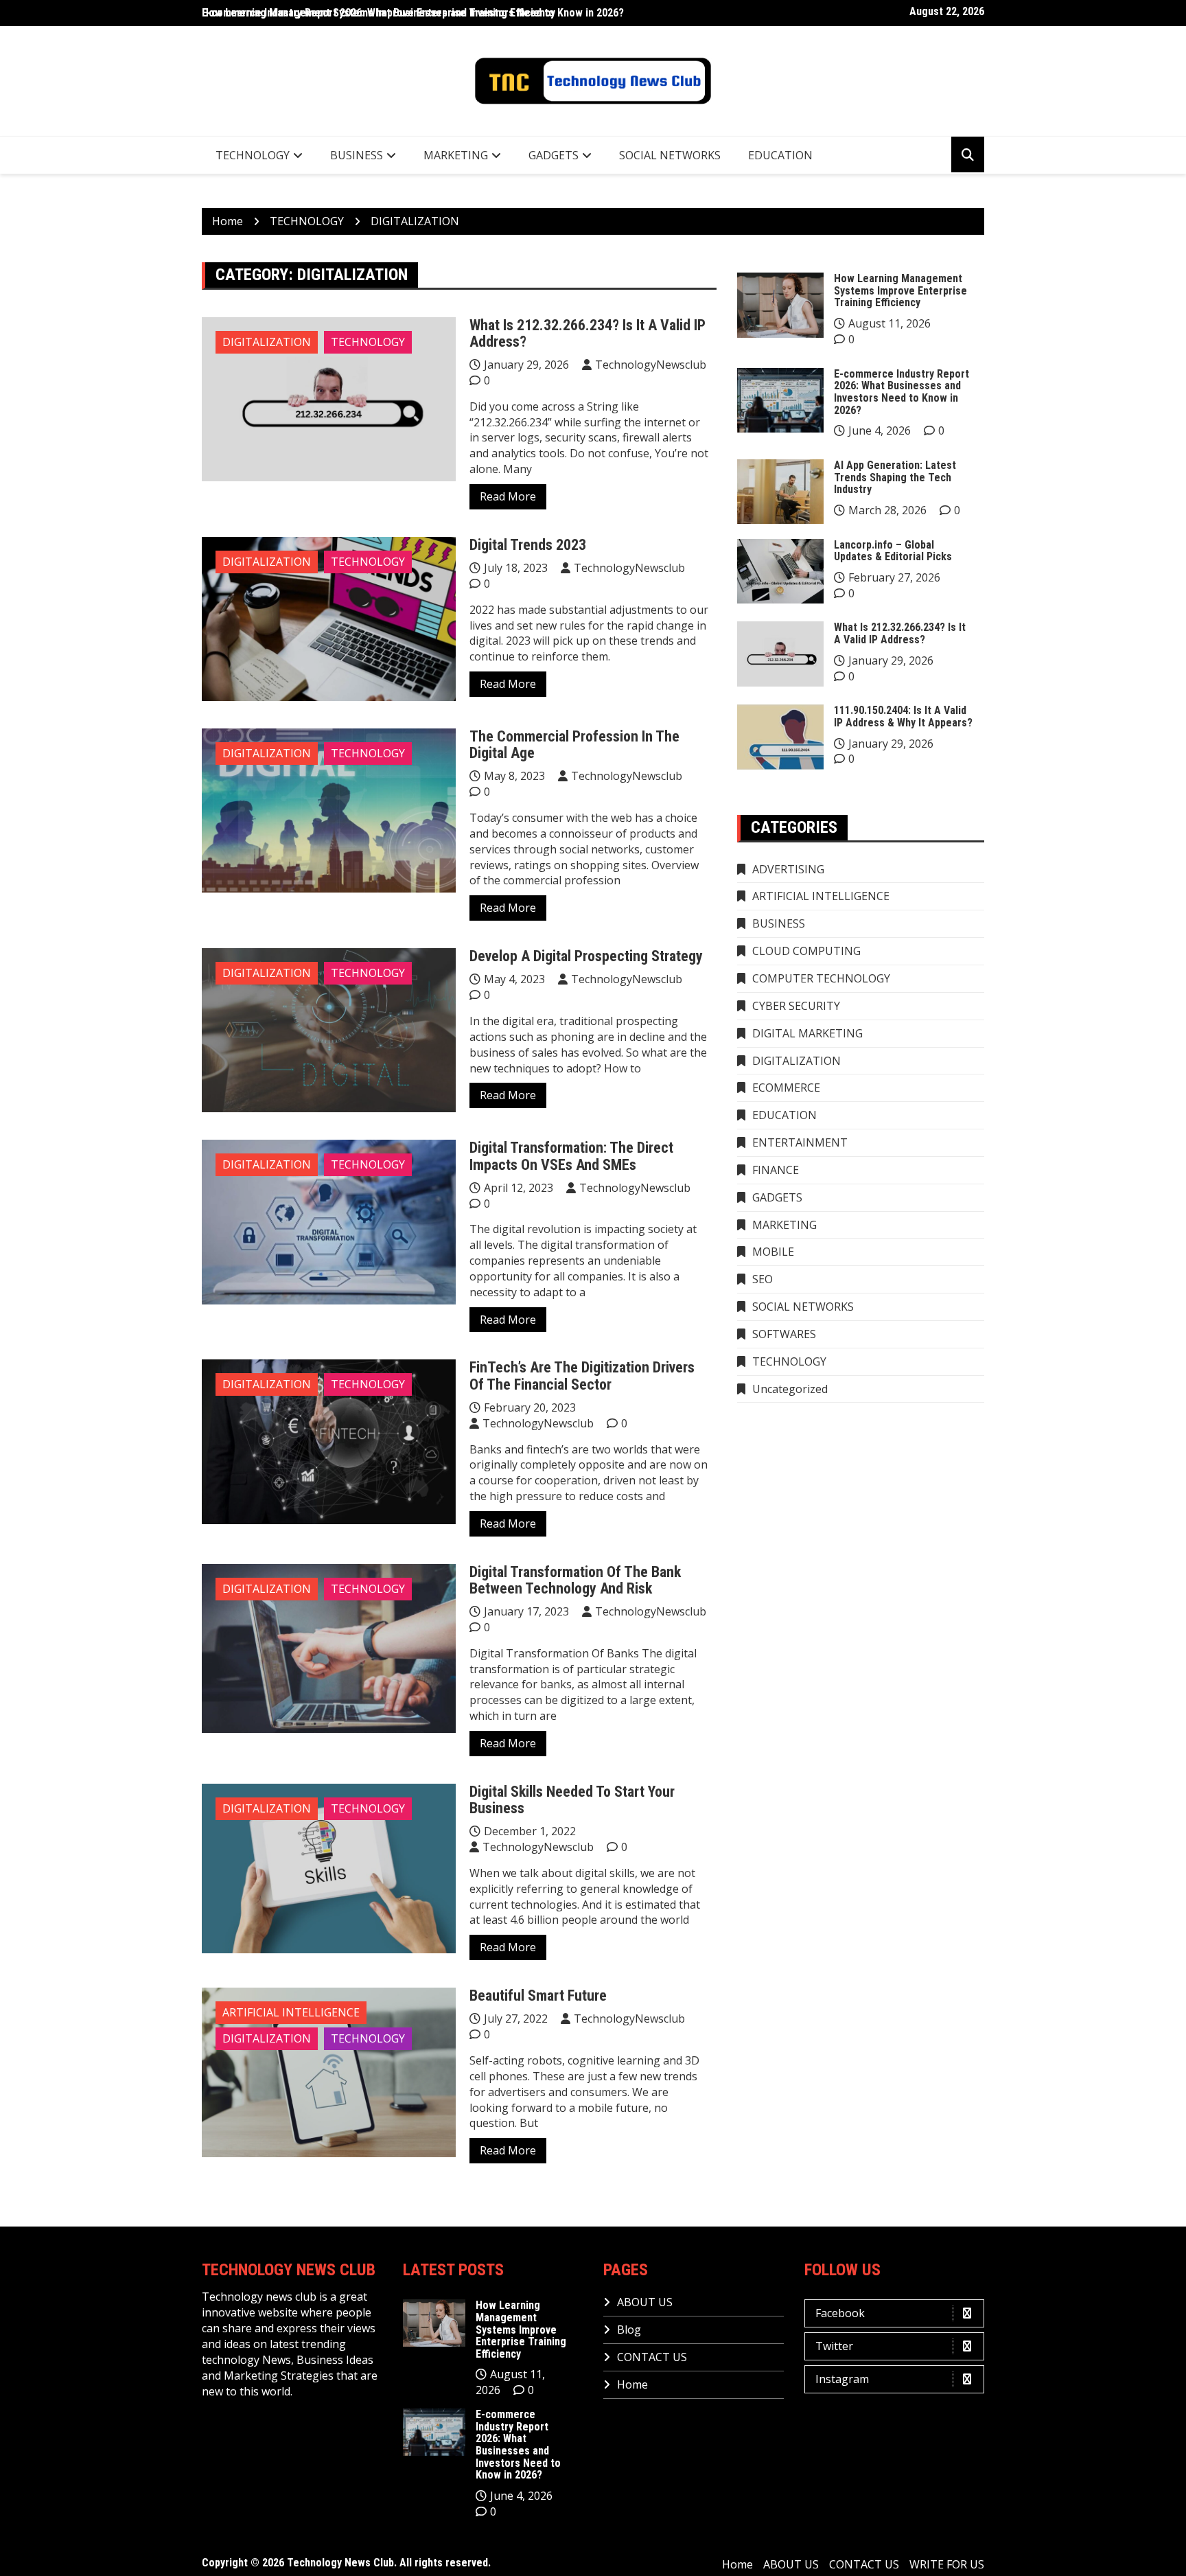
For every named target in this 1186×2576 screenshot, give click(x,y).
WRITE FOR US (947, 2564)
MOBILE (773, 1252)
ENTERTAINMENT (800, 1142)
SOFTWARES (784, 1334)
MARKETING (456, 155)
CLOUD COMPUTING (806, 951)
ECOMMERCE (786, 1088)
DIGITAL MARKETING (807, 1033)
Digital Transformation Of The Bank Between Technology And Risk (575, 1580)
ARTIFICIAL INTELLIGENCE (291, 2012)
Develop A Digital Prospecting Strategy (586, 956)
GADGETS (554, 155)
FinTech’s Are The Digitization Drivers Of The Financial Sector (582, 1376)
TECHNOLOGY (253, 155)
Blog (629, 2330)
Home (632, 2384)
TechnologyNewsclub (651, 365)
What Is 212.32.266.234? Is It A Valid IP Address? (588, 333)
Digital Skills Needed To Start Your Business (572, 1800)
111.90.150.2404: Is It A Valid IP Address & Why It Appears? (903, 716)
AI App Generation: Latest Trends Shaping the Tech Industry (895, 477)
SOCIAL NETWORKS (670, 155)
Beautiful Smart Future (538, 1996)
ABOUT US (645, 2302)
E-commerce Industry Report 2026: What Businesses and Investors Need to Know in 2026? (902, 392)
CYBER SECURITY (796, 1006)
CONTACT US (652, 2357)
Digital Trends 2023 (528, 545)
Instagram (842, 2379)
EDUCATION (780, 155)
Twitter (834, 2346)
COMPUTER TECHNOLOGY (821, 978)
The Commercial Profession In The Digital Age (574, 745)
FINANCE (776, 1170)
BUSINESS (357, 155)
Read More (508, 496)
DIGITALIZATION (267, 342)
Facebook (840, 2313)
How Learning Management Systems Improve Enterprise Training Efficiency (379, 13)
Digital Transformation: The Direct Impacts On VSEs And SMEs (571, 1156)
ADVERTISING (788, 869)
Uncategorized (790, 1389)
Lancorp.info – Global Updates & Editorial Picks (893, 551)
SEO (763, 1279)
